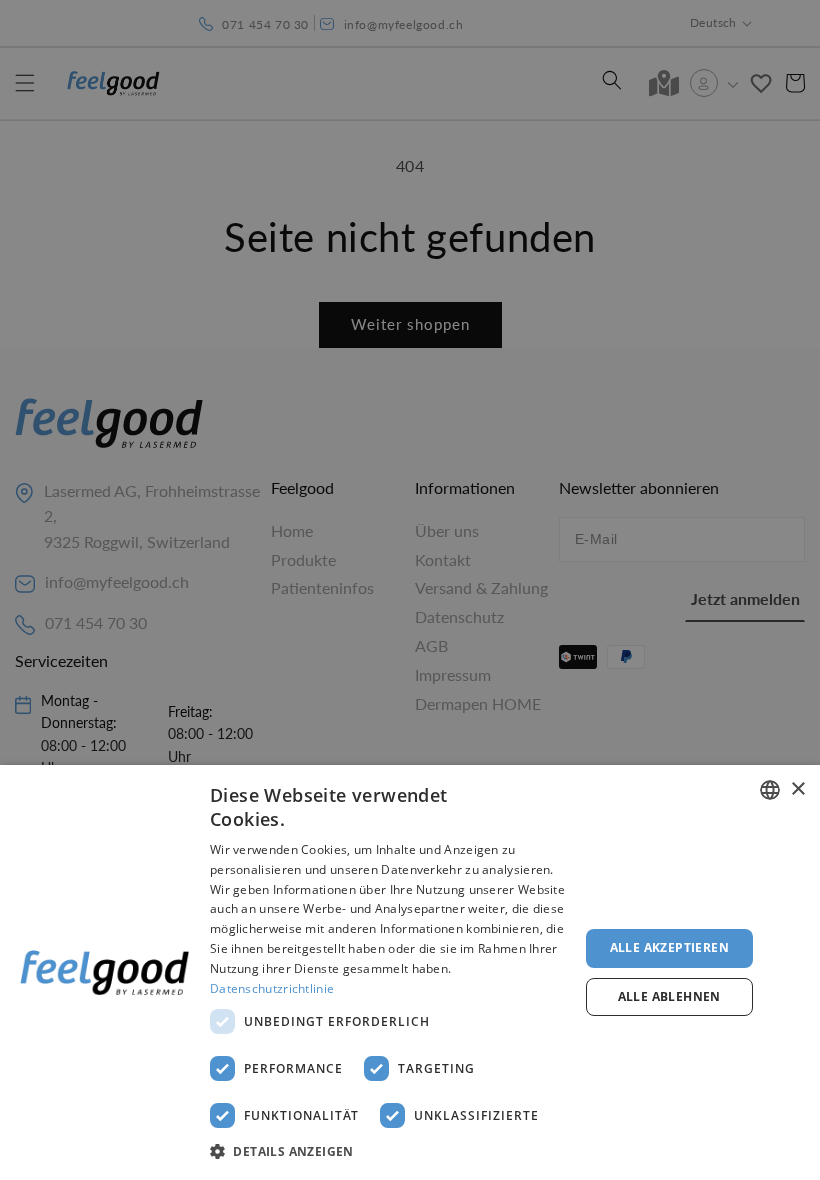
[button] (389, 1152)
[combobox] (770, 790)
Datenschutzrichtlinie (272, 988)
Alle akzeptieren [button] (669, 947)
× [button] (797, 789)
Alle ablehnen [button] (669, 996)
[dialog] (410, 972)
